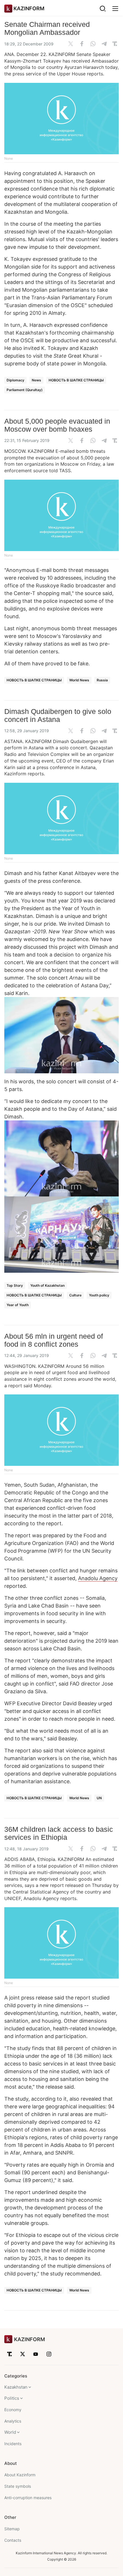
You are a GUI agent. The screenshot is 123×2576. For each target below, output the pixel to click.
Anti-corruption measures (28, 2498)
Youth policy (99, 1295)
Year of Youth (18, 1305)
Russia (102, 680)
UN (99, 1798)
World (10, 2432)
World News (79, 680)
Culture (75, 1295)
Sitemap (12, 2529)
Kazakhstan (16, 2387)
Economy (13, 2410)
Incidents (13, 2444)
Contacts (13, 2540)
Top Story (15, 1285)
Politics (12, 2398)
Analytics (13, 2421)
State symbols (18, 2486)
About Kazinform (20, 2475)
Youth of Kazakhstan (47, 1285)
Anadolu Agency (98, 1578)
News (36, 380)
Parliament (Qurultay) (25, 390)
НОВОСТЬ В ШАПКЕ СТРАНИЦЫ (76, 380)
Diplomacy (15, 380)
